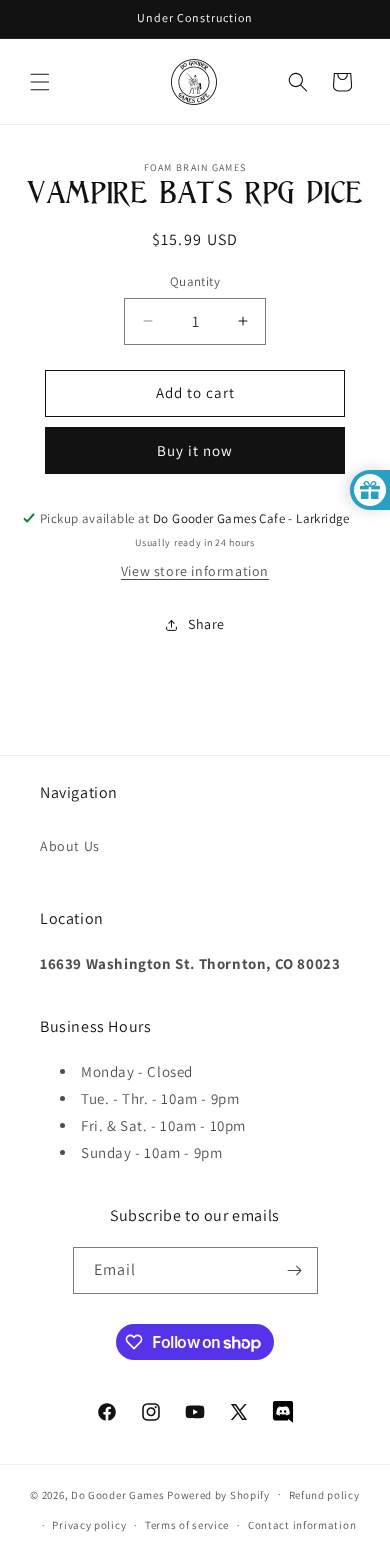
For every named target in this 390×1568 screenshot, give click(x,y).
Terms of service (187, 1525)
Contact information (302, 1525)
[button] (40, 82)
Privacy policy (89, 1525)
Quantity (195, 281)
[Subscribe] (295, 1270)
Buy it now (195, 450)
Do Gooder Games (118, 1494)
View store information (195, 571)
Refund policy (324, 1495)
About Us (70, 846)
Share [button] (206, 624)
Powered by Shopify (218, 1494)
